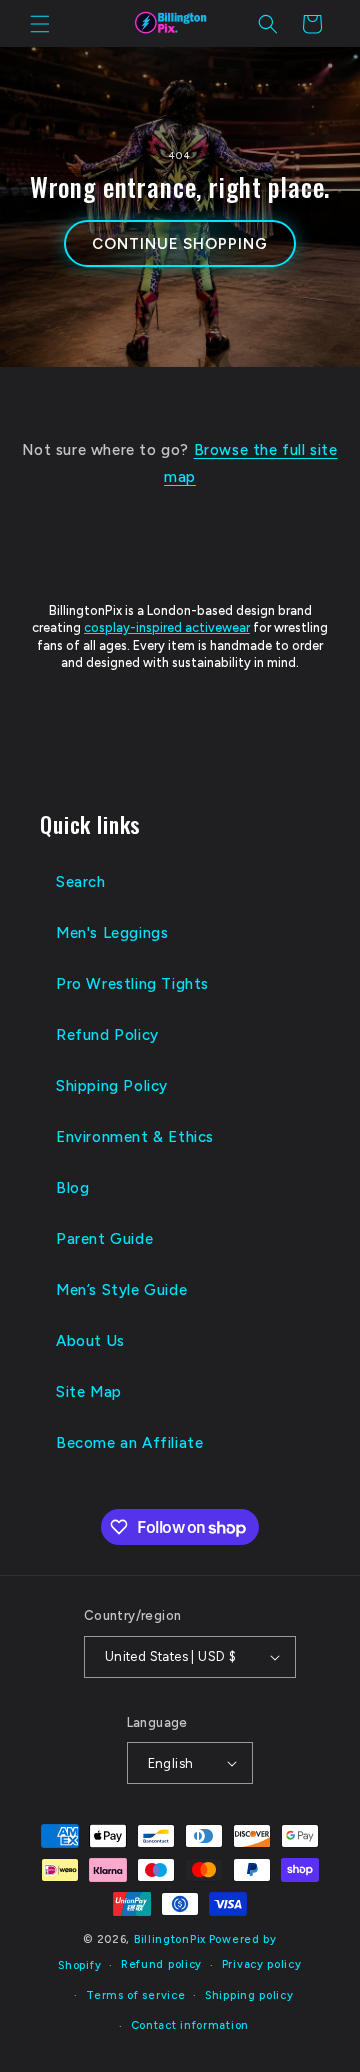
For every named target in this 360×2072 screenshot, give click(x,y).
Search (81, 882)
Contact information (190, 2025)
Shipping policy (249, 1995)
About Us (90, 1341)
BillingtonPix (170, 1939)
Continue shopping (179, 244)
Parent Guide (104, 1239)
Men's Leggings (112, 933)
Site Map (89, 1392)
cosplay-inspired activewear (167, 627)
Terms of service (135, 1995)
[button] (40, 24)
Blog (72, 1188)
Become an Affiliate (129, 1443)
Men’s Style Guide (121, 1290)
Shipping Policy (112, 1086)
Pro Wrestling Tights (132, 984)
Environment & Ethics (135, 1137)
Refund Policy (107, 1035)
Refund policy (161, 1964)
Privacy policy (262, 1964)
